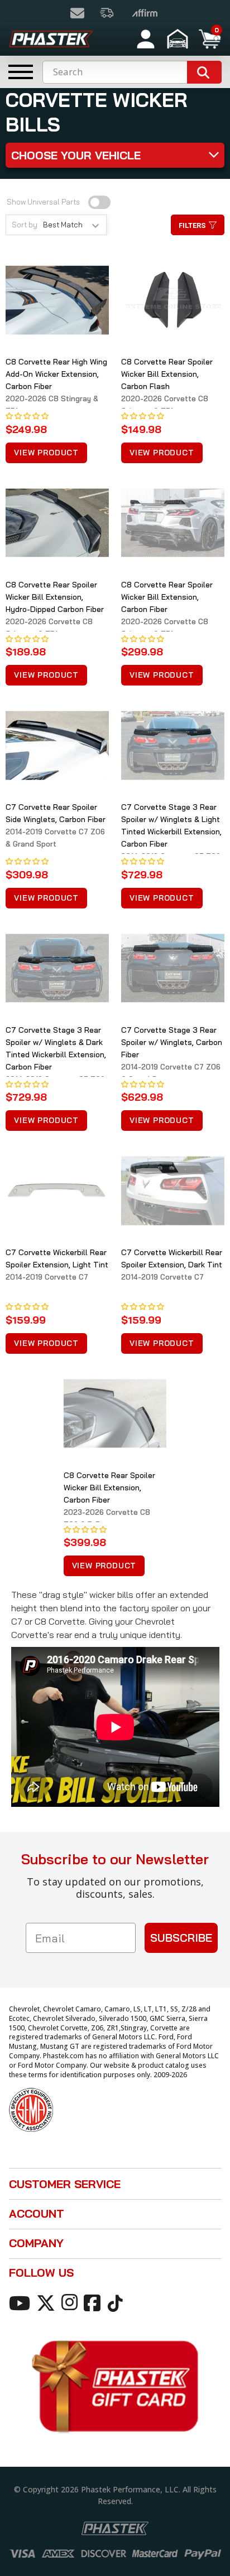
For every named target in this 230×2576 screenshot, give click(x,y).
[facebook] (94, 2302)
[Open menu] (21, 72)
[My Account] (146, 39)
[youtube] (21, 2302)
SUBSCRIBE (181, 1938)
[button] (179, 39)
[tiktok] (117, 2302)
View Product (46, 453)
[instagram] (71, 2302)
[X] (48, 2302)
